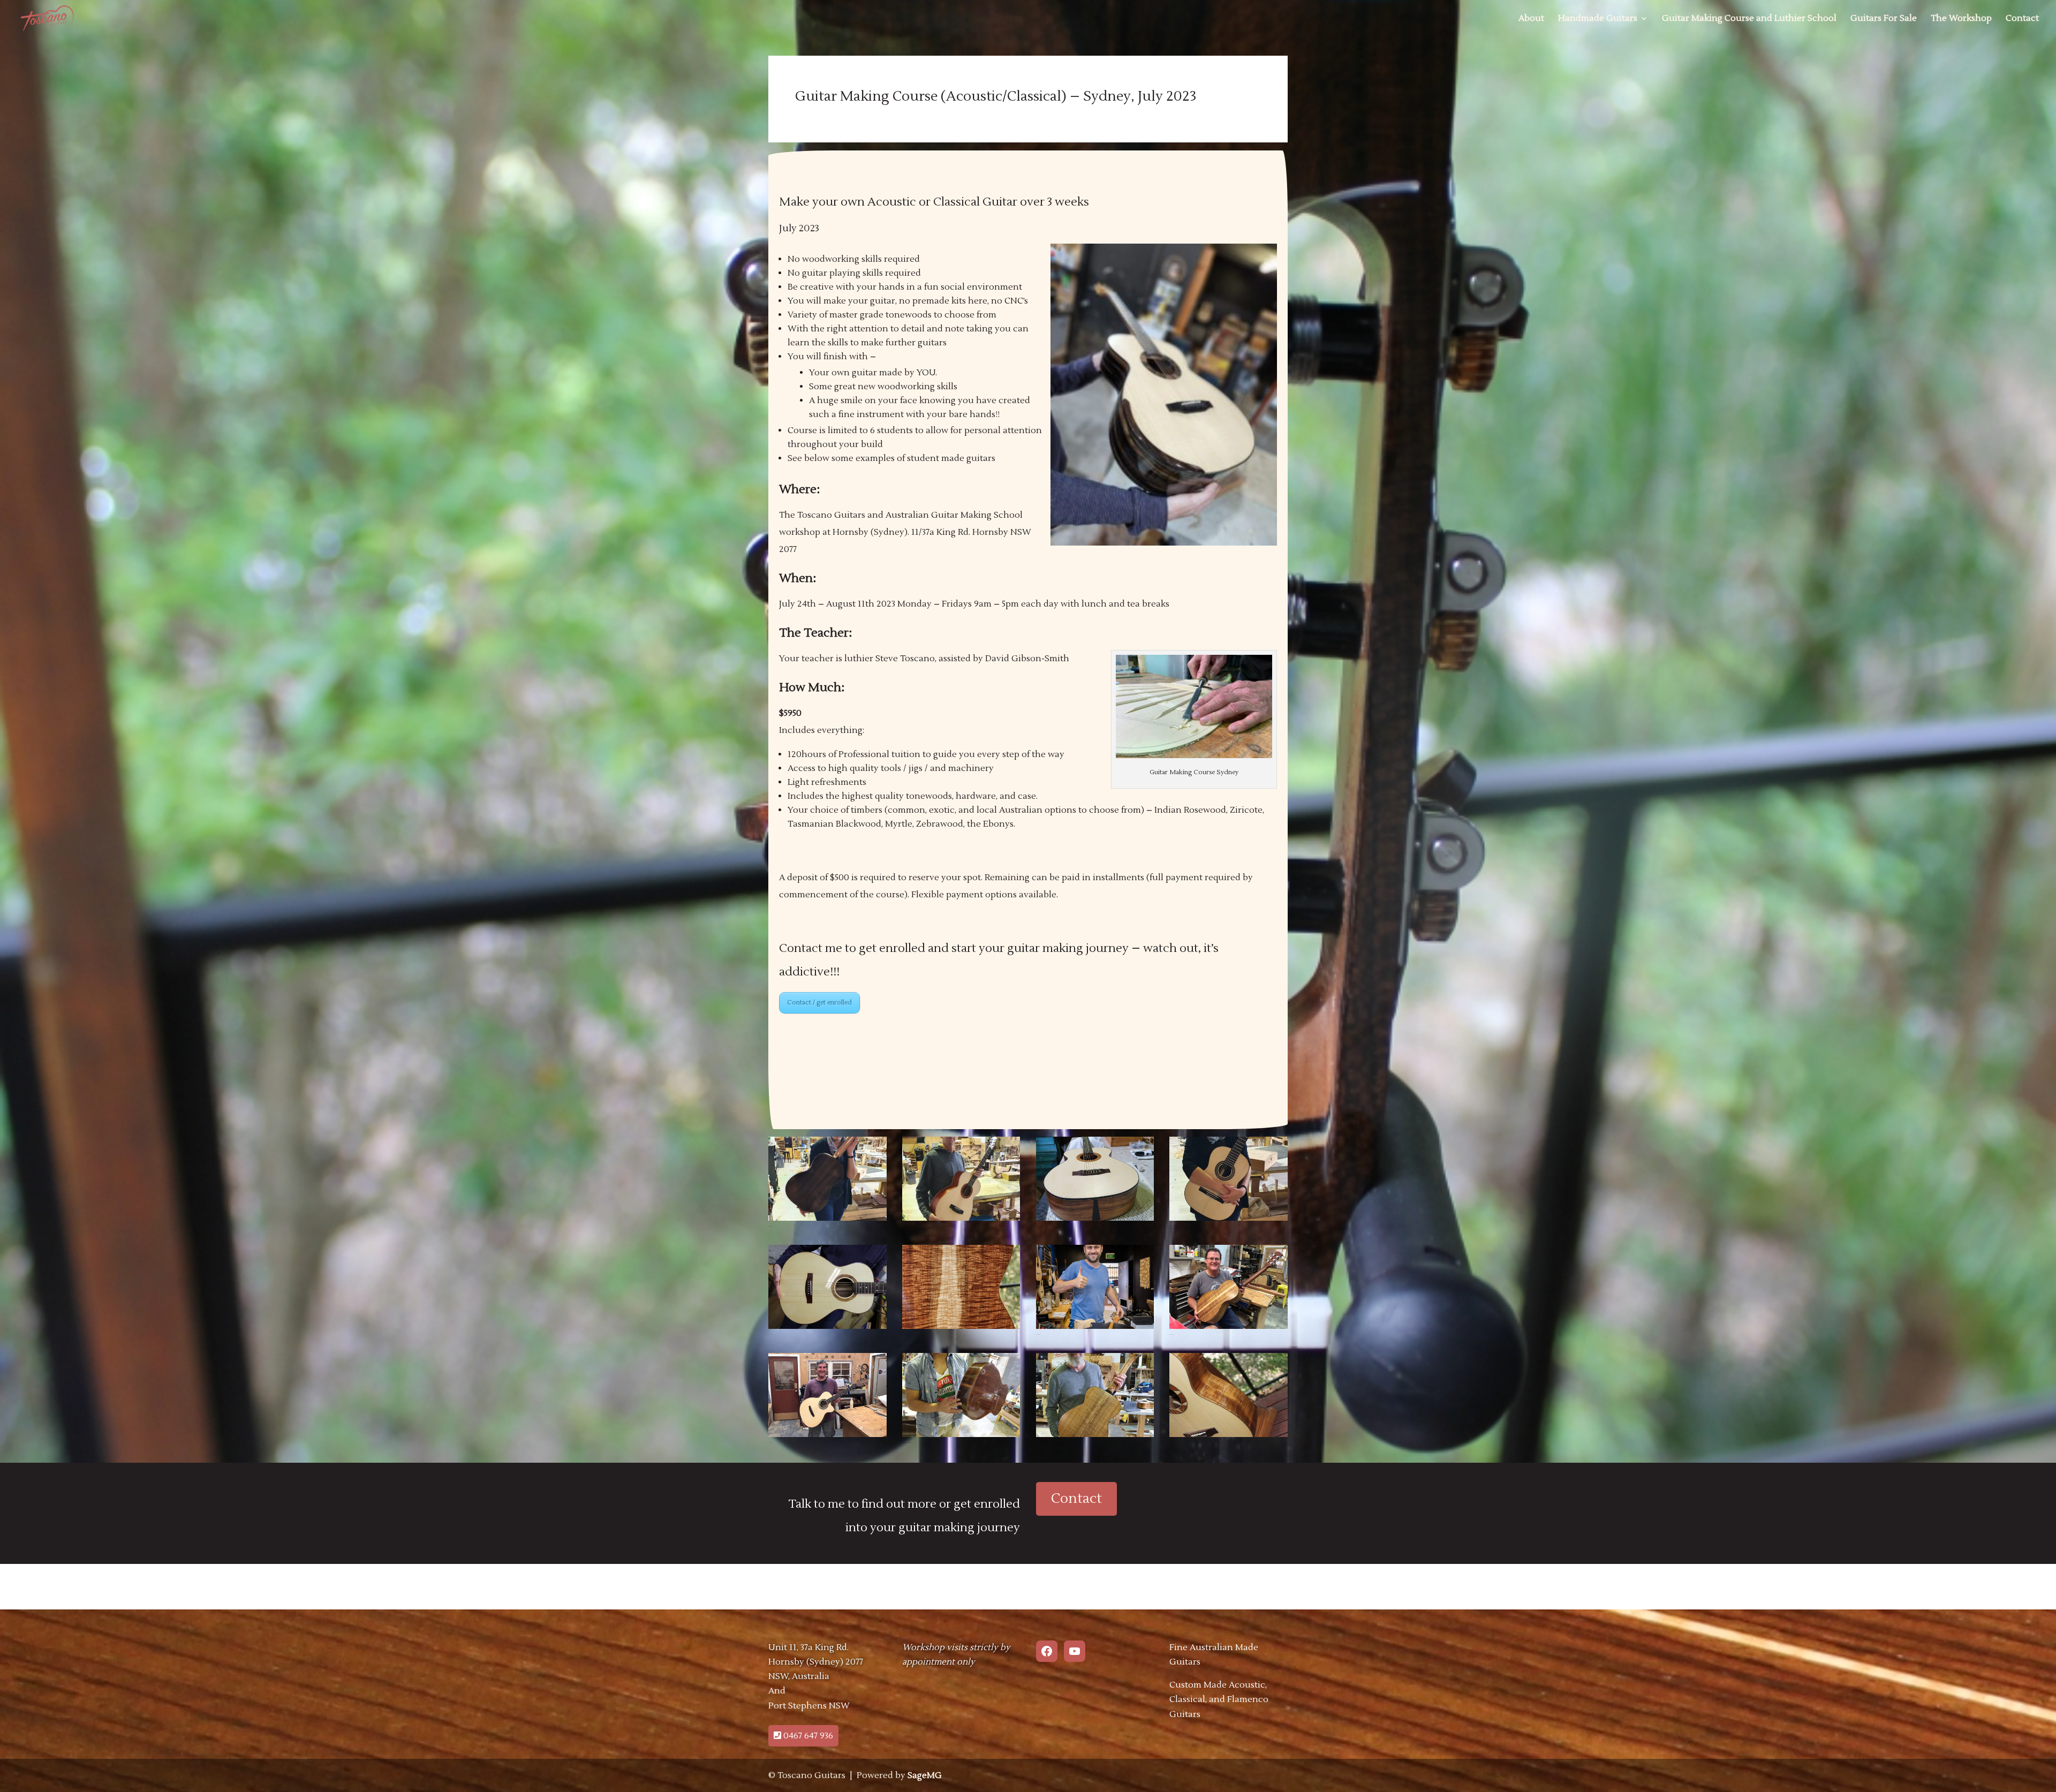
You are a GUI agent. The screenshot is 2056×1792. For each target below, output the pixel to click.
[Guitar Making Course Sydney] (961, 1437)
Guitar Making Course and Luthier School (1749, 19)
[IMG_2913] (1229, 1329)
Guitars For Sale (1884, 19)
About (1531, 19)
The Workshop (1961, 19)
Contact (2022, 19)
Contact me (811, 948)
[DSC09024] (1095, 1329)
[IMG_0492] (827, 1329)
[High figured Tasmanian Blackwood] (961, 1329)
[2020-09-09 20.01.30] (961, 1221)
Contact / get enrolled (819, 1003)
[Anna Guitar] (827, 1221)
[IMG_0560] (827, 1437)
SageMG (925, 1775)
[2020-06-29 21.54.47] (1095, 1221)
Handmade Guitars (1598, 19)
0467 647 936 (807, 1736)
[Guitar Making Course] (1229, 1221)
